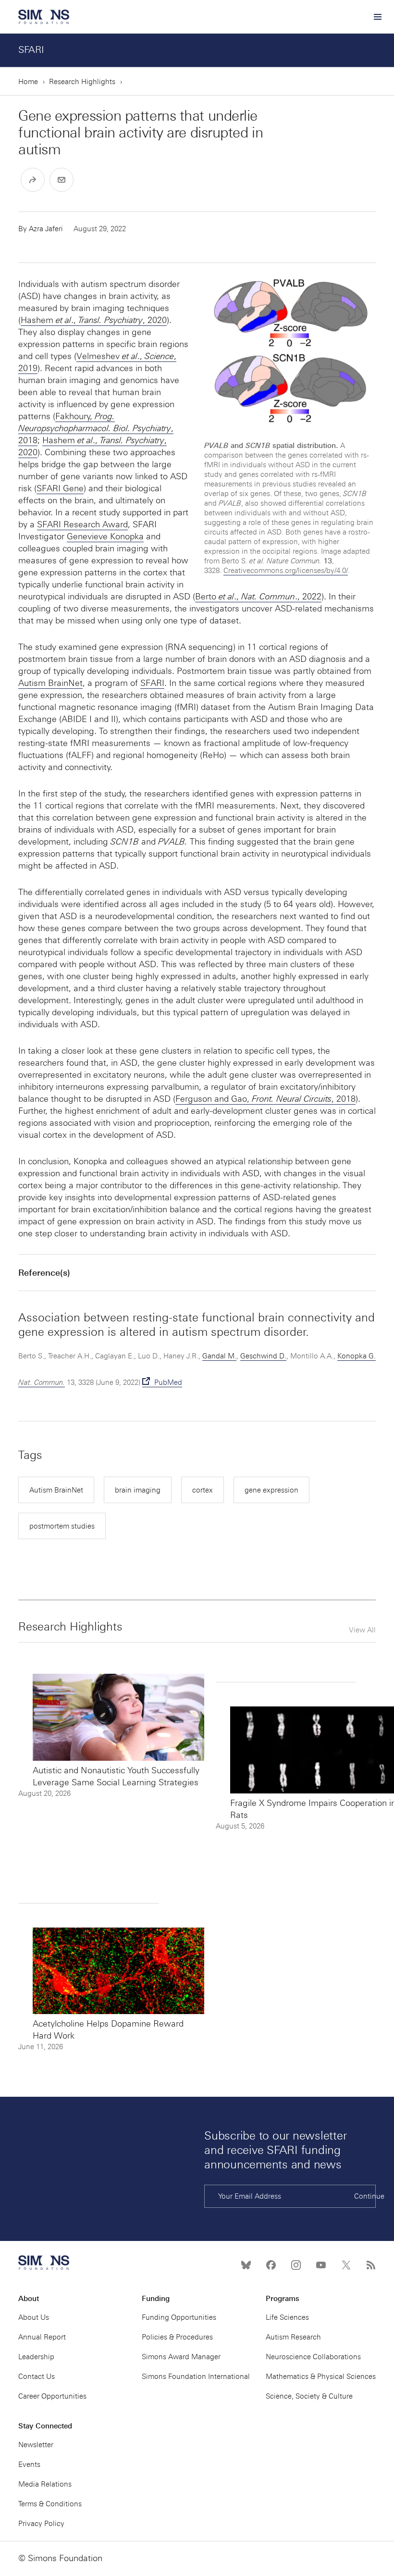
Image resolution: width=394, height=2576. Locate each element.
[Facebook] (271, 2265)
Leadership (36, 2357)
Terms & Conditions (50, 2504)
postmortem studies (62, 1526)
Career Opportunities (52, 2396)
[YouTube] (321, 2265)
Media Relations (45, 2484)
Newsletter (36, 2445)
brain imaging (138, 1490)
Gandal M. (219, 1356)
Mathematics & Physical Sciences (321, 2377)
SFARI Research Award (82, 524)
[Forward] (33, 180)
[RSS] (371, 2265)
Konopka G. (357, 1356)
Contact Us (37, 2377)
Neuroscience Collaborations (313, 2357)
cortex (203, 1490)
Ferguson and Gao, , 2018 (265, 1099)
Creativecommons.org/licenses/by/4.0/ (286, 571)
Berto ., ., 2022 (258, 597)
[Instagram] (296, 2265)
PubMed (167, 1382)
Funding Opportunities (179, 2317)
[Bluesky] (246, 2265)
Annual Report (42, 2337)
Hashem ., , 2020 (94, 320)
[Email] (62, 180)
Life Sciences (287, 2317)
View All (362, 1630)
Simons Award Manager (181, 2357)
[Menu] (377, 17)
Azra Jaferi (46, 229)
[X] (346, 2265)
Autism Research (293, 2337)
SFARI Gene (60, 488)
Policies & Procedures (177, 2337)
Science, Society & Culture (309, 2396)
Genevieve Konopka (105, 536)
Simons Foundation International (196, 2377)
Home (28, 82)
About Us (34, 2317)
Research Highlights (82, 82)
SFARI (31, 50)
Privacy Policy (41, 2524)
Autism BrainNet (50, 683)
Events (29, 2464)
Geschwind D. (263, 1356)
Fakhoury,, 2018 (96, 428)
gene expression (271, 1490)
